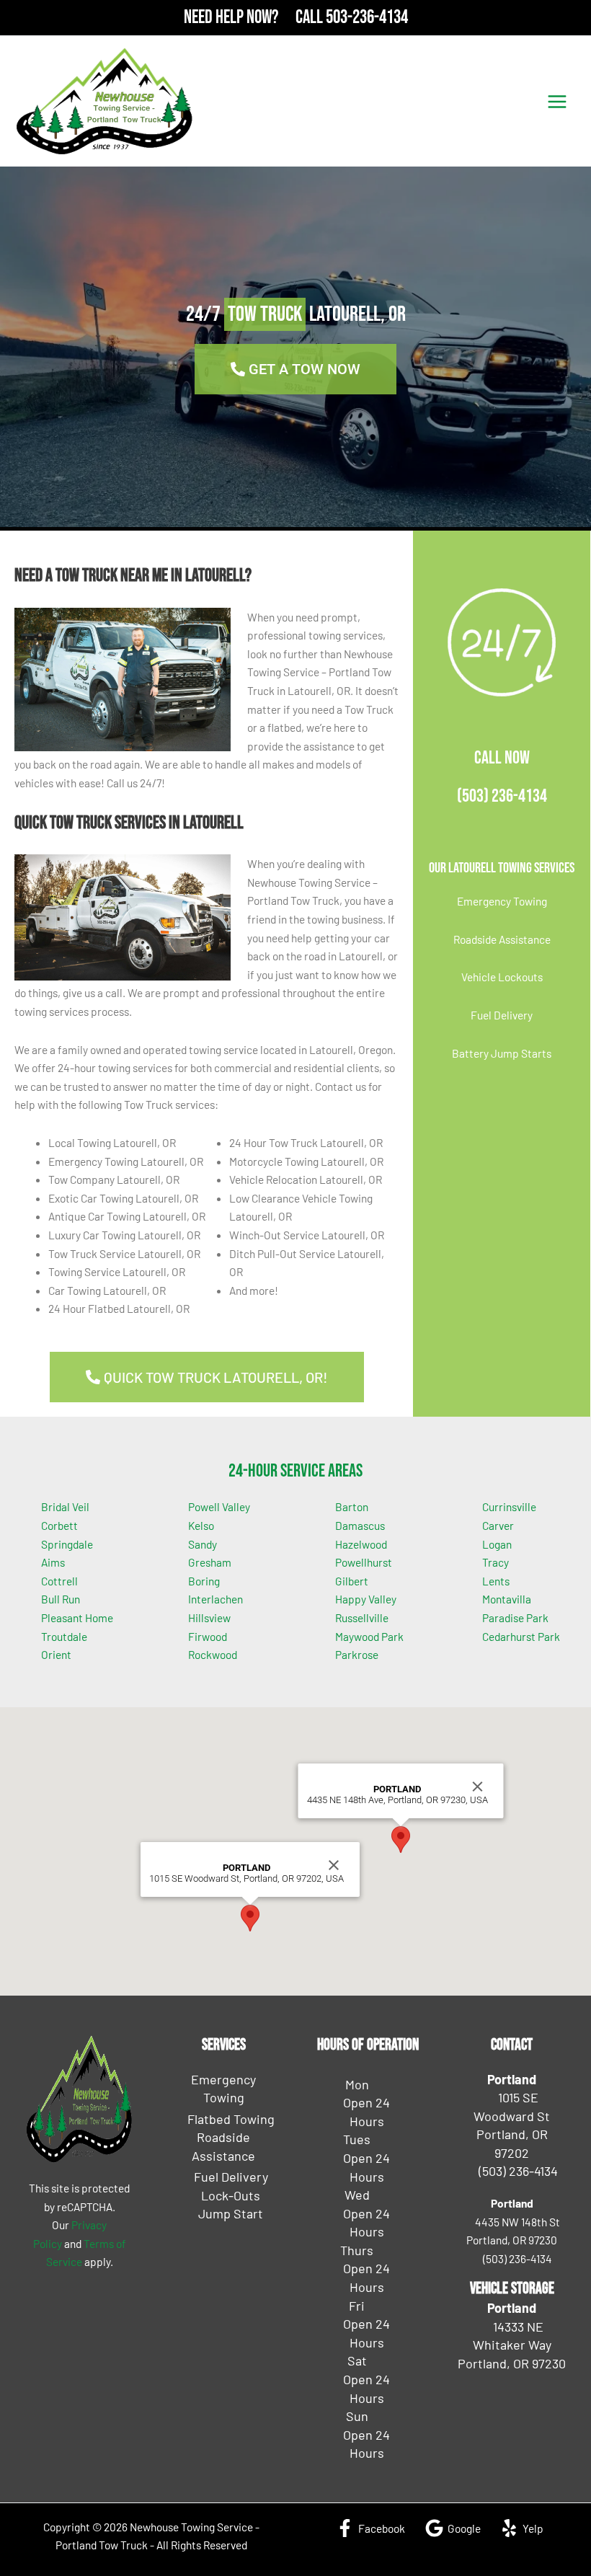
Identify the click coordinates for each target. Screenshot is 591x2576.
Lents (496, 1581)
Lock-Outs (231, 2195)
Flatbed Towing (231, 2119)
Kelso (201, 1525)
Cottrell (59, 1581)
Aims (53, 1562)
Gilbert (352, 1581)
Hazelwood (361, 1544)
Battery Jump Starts (502, 1053)
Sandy (203, 1544)
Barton (352, 1506)
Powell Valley (219, 1506)
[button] (250, 1918)
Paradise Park (515, 1617)
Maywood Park (369, 1636)
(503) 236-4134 (502, 796)
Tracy (496, 1562)
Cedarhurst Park (521, 1636)
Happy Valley (366, 1599)
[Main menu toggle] (557, 101)
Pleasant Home (77, 1617)
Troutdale (64, 1636)
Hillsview (209, 1617)
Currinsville (509, 1506)
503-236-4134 (367, 18)
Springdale (67, 1544)
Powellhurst (364, 1562)
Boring (204, 1581)
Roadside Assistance (502, 939)
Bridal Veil (65, 1506)
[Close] (334, 1865)
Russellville (362, 1617)
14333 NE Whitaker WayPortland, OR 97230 (512, 2345)
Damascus (360, 1525)
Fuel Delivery (502, 1015)
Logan (497, 1544)
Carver (498, 1525)
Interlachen (215, 1599)
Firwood (208, 1636)
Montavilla (507, 1599)
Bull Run (61, 1599)
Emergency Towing (502, 901)
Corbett (59, 1525)
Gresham (210, 1562)
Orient (56, 1654)
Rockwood (213, 1654)
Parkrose (357, 1654)
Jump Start (231, 2213)
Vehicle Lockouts (502, 977)
